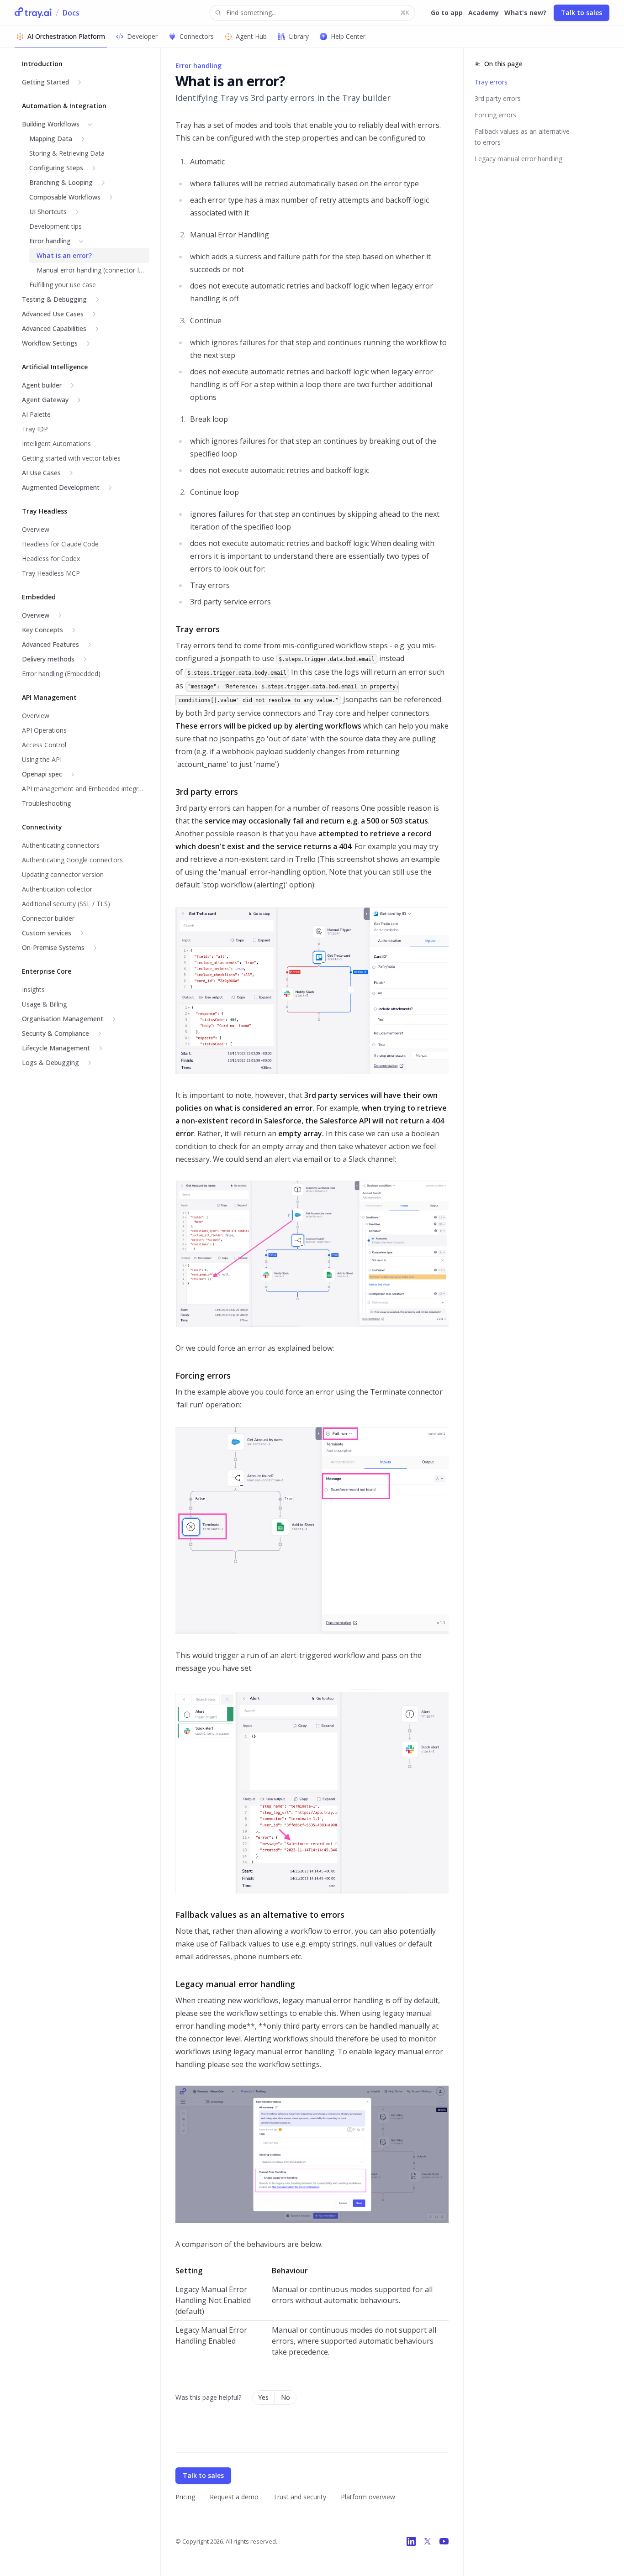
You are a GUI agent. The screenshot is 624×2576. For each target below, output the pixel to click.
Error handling (50, 241)
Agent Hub (251, 36)
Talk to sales (582, 13)
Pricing (185, 2497)
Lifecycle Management (56, 1048)
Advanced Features (50, 644)
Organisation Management (63, 1019)
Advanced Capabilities (54, 328)
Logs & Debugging (50, 1062)
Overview (36, 615)
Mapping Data (51, 139)
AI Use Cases (41, 473)
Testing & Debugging (54, 299)
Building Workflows (51, 124)
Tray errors (491, 82)
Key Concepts (42, 630)
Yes (263, 2397)
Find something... (317, 13)
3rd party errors (498, 98)
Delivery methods (48, 659)
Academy (484, 13)
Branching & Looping (61, 182)
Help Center (348, 36)
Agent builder (42, 385)
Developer (142, 36)
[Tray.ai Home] (33, 13)
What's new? (525, 13)
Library (299, 36)
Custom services (47, 933)
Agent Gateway (45, 400)
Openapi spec (42, 774)
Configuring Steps (56, 168)
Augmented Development (61, 487)
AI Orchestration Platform (66, 36)
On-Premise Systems (53, 947)
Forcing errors (495, 115)
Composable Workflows (65, 197)
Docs (71, 13)
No (286, 2397)
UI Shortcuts (48, 212)
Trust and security (300, 2497)
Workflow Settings (50, 343)
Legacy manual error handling (518, 159)
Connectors (197, 36)
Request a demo (234, 2497)
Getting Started (45, 82)
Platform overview (368, 2497)
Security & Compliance (56, 1033)
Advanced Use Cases (53, 314)
